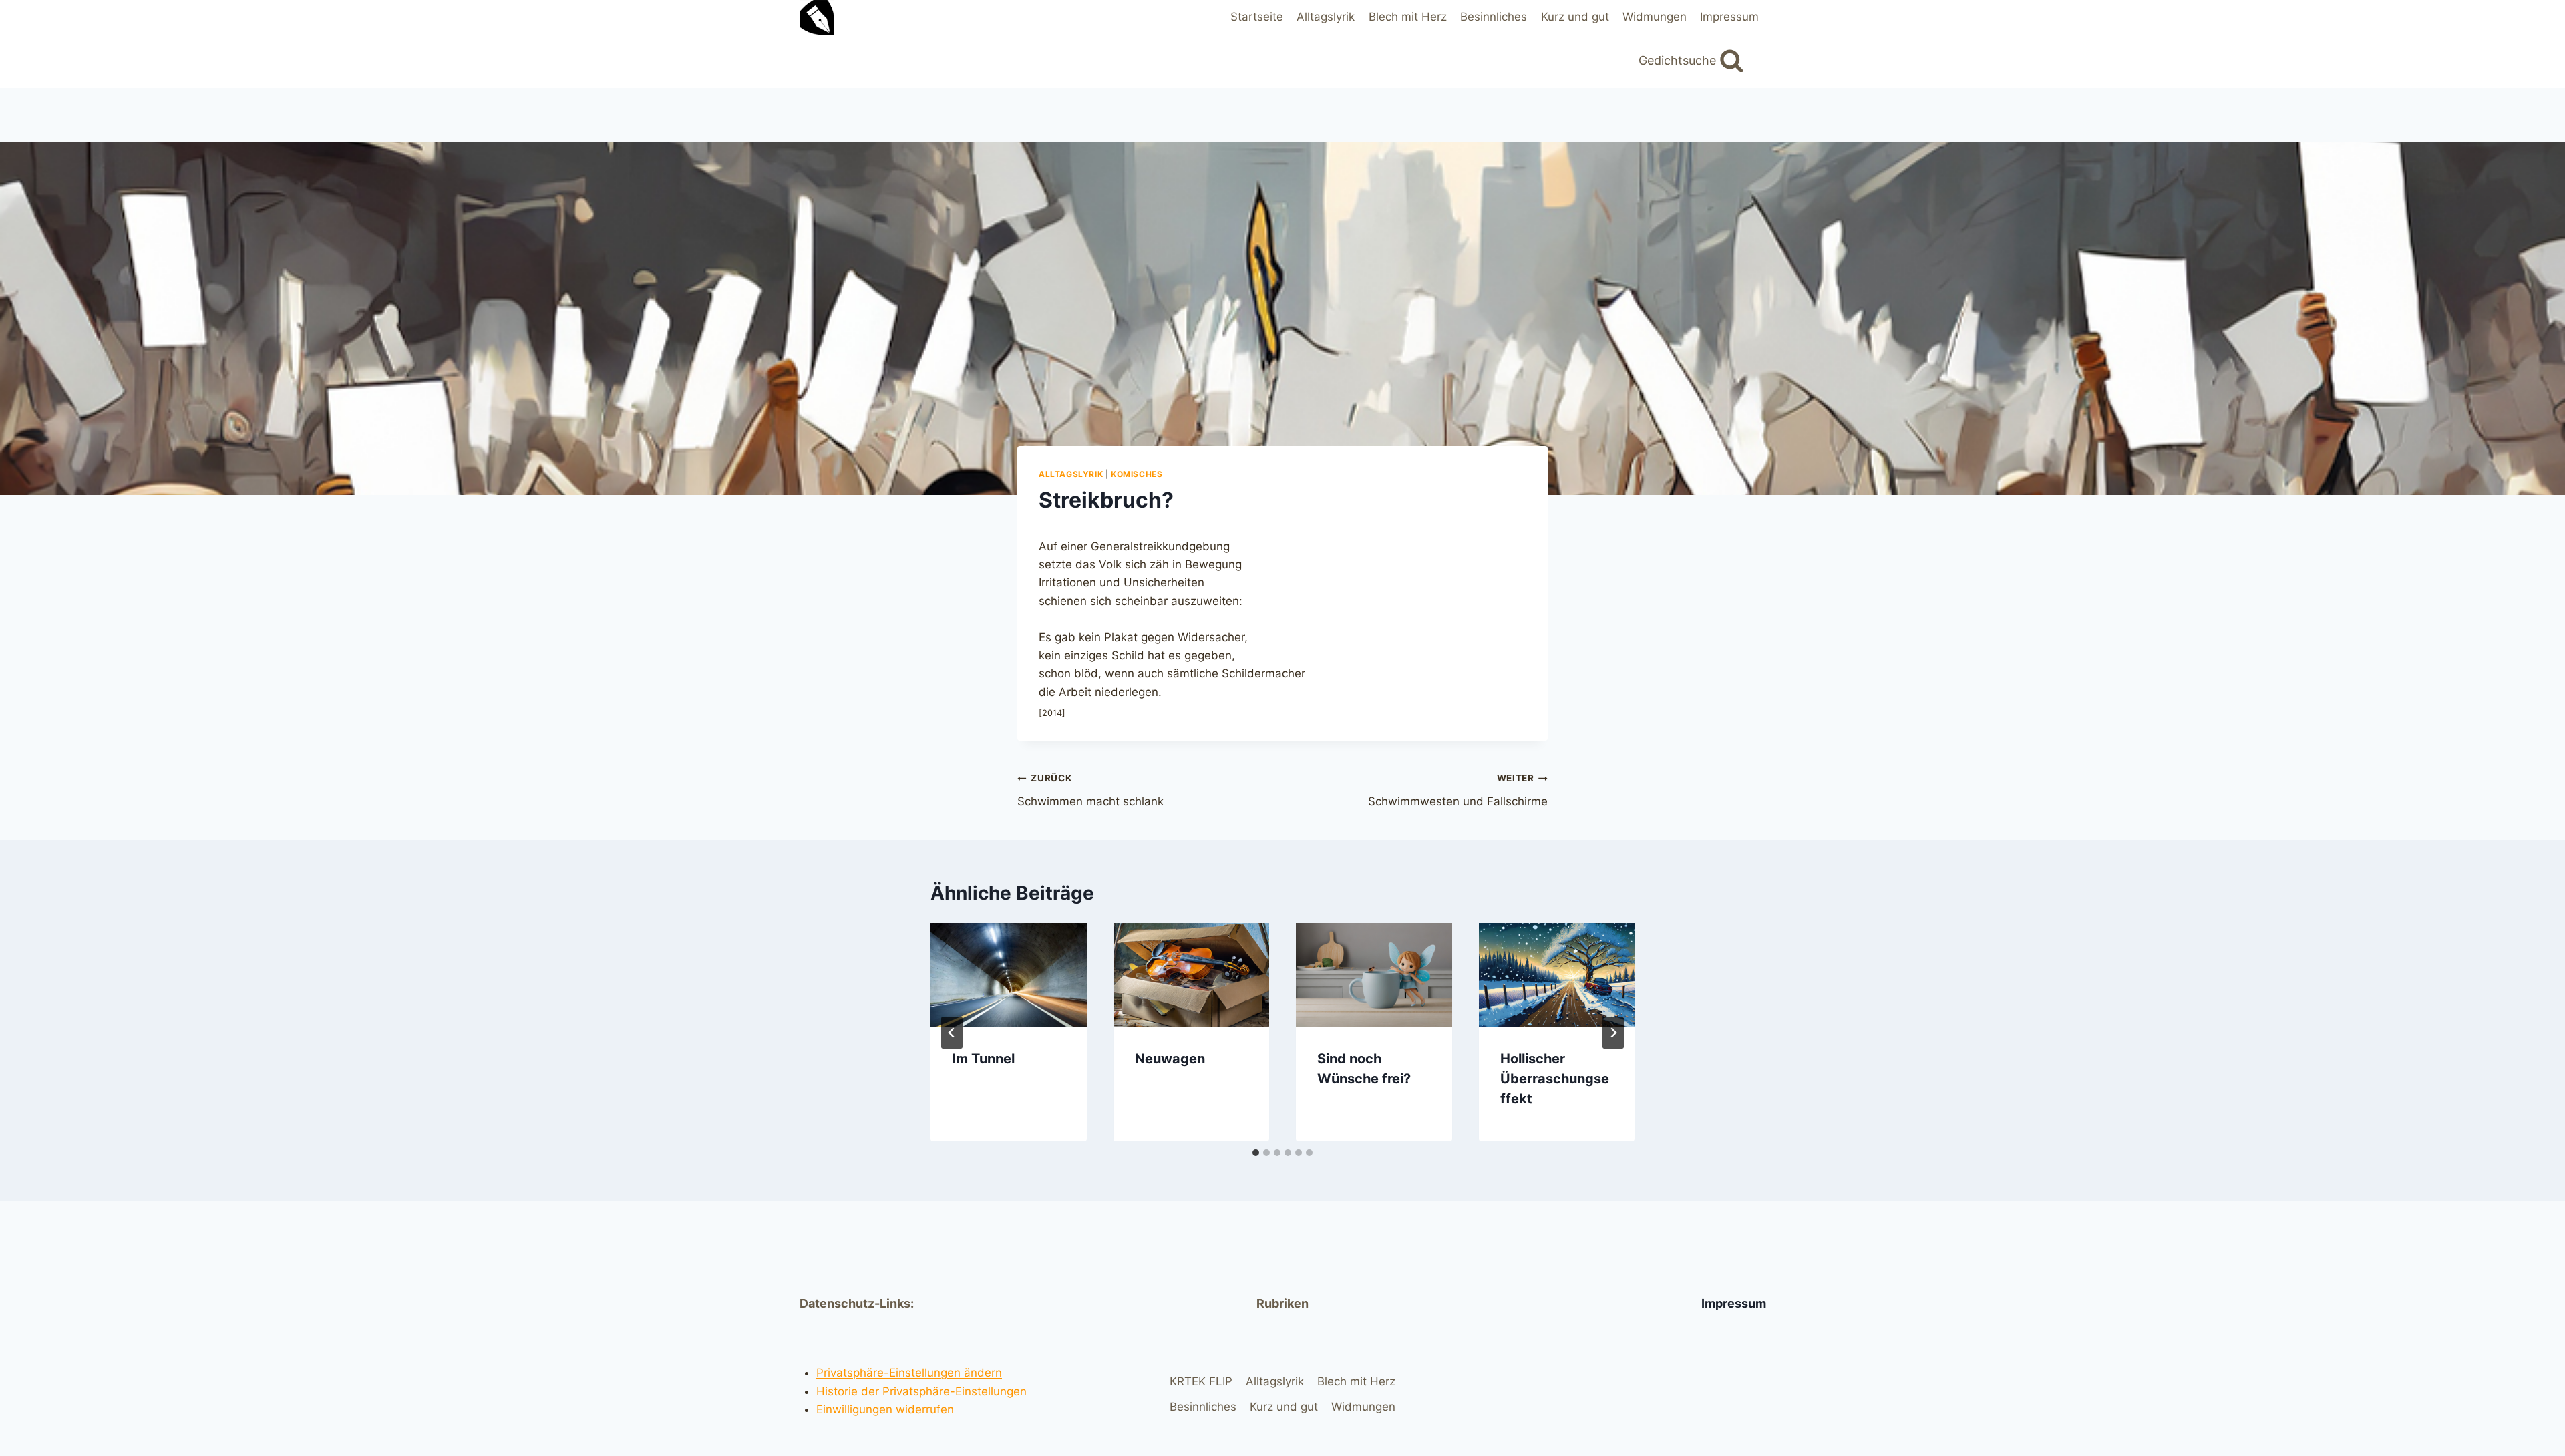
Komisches (1137, 474)
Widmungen (1655, 17)
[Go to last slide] (952, 1033)
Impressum (1729, 17)
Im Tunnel (983, 1059)
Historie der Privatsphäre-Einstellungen (921, 1391)
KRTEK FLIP (1201, 1381)
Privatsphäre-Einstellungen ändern (909, 1373)
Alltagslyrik (1326, 17)
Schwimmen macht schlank (1090, 790)
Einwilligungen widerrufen (885, 1409)
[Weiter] (1613, 1033)
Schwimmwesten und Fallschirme (1458, 790)
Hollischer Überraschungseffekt (1555, 1079)
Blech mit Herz (1408, 17)
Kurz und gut (1575, 17)
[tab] (1256, 1153)
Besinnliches (1494, 17)
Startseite (1257, 17)
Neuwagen (1170, 1059)
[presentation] (1009, 975)
